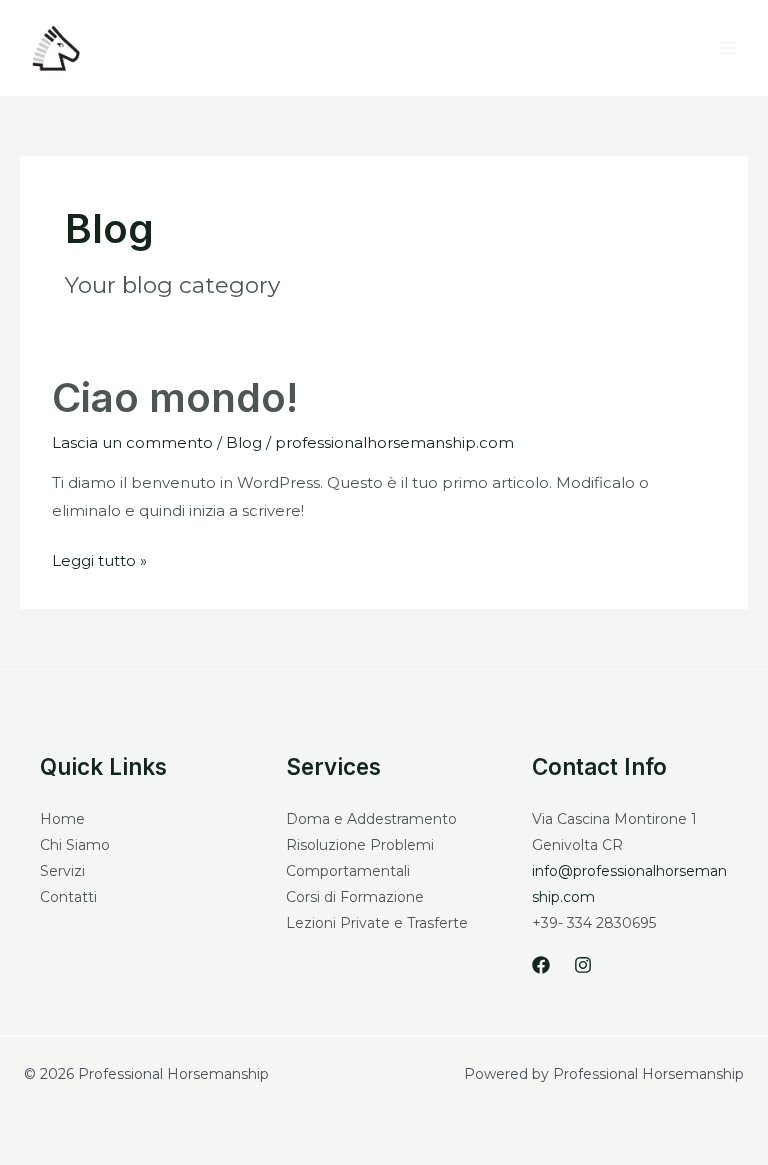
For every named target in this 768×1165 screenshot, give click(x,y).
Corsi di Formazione (355, 897)
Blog (244, 442)
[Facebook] (541, 965)
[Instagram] (583, 965)
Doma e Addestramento (371, 819)
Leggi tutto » (99, 558)
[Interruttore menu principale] (727, 48)
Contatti (68, 897)
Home (62, 819)
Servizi (62, 871)
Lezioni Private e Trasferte (377, 923)
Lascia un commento (132, 442)
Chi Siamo (75, 845)
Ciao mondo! (175, 397)
